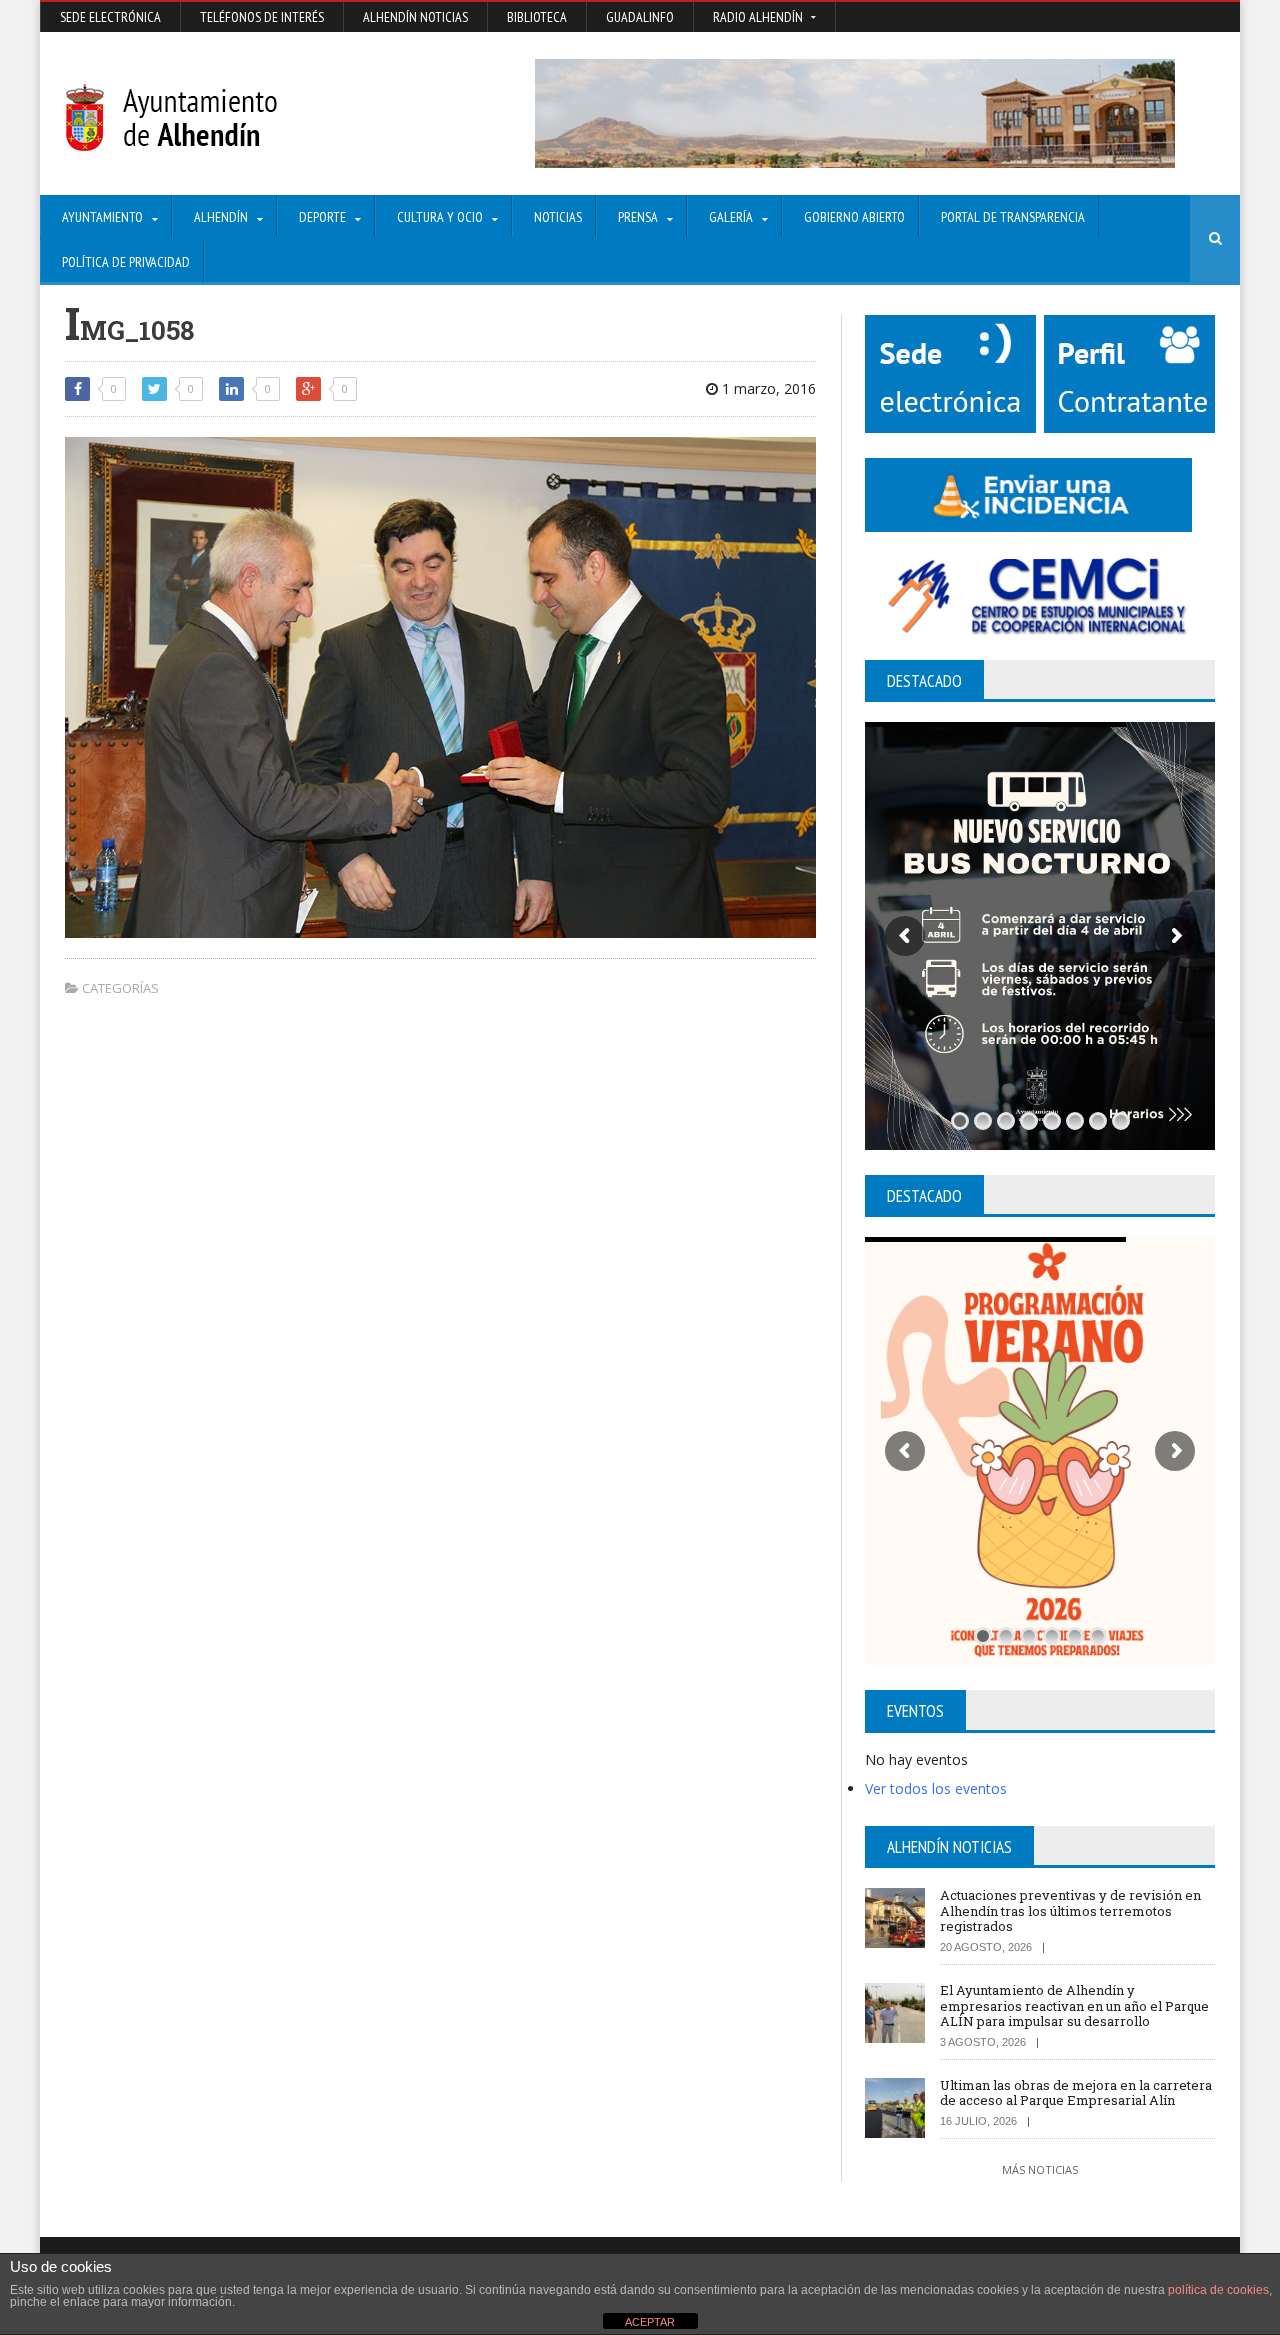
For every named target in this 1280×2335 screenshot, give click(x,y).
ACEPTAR (650, 2322)
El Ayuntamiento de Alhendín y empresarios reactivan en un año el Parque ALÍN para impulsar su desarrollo (1074, 2005)
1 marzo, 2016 (767, 388)
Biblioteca (537, 17)
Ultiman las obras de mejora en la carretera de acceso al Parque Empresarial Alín (1076, 2093)
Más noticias (1040, 2169)
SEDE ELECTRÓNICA (110, 17)
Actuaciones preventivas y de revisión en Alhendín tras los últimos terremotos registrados (1070, 1910)
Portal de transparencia (1013, 217)
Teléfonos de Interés (262, 17)
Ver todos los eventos (936, 1788)
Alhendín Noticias (415, 17)
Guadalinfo (640, 17)
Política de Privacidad (126, 262)
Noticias (558, 217)
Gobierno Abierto (854, 217)
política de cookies (1218, 2290)
